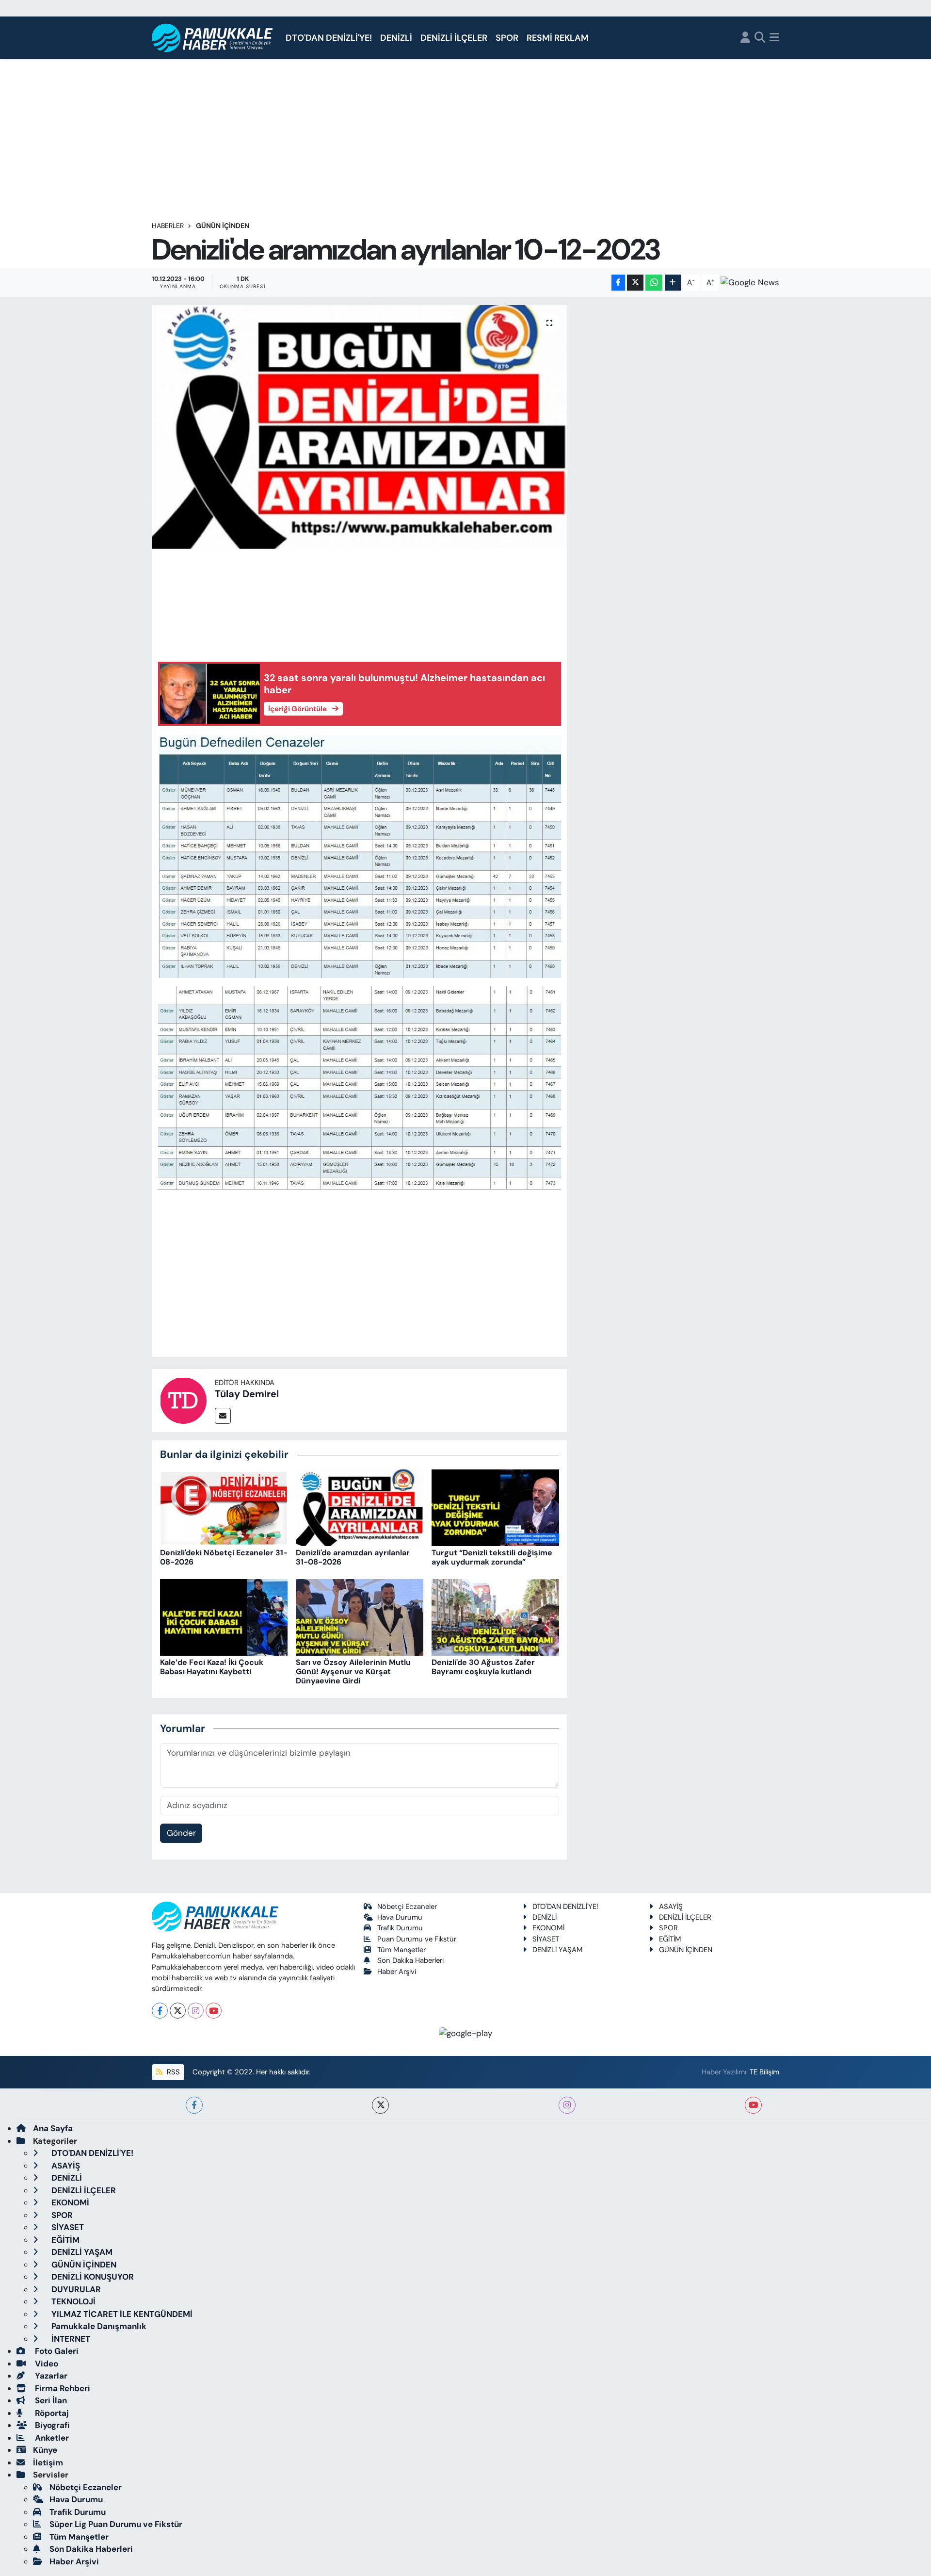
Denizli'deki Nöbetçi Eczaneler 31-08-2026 (224, 1557)
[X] (178, 2011)
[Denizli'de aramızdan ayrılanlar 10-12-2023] (360, 427)
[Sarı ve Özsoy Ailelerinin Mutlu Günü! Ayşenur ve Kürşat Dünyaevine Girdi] (360, 1616)
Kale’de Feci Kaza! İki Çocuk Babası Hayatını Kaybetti (212, 1667)
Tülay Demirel (247, 1394)
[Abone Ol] (750, 282)
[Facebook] (160, 2011)
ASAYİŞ (671, 1907)
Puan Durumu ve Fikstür (417, 1939)
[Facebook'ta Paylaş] (618, 283)
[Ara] (760, 38)
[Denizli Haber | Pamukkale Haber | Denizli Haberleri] (213, 38)
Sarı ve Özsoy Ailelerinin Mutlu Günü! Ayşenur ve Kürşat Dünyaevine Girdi (353, 1671)
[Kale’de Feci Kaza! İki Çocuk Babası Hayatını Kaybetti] (224, 1616)
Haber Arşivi (397, 1972)
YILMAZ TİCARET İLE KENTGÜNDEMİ (121, 2314)
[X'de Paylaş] (635, 283)
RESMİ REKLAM (558, 38)
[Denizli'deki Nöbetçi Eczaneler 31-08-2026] (224, 1507)
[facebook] (194, 2105)
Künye (45, 2450)
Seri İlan (50, 2400)
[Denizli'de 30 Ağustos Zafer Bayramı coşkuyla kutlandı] (495, 1616)
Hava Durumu (400, 1917)
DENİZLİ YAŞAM (558, 1950)
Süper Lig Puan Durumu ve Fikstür (116, 2524)
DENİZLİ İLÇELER (454, 38)
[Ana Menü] (774, 38)
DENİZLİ (396, 38)
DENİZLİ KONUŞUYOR (92, 2277)
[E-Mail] (223, 1416)
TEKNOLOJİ (72, 2301)
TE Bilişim (764, 2072)
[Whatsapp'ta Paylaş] (654, 283)
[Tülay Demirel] (183, 1400)
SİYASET (546, 1939)
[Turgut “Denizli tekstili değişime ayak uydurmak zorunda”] (495, 1507)
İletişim (48, 2462)
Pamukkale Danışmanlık (98, 2326)
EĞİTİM (670, 1939)
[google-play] (466, 2033)
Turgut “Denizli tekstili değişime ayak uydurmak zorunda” (492, 1557)
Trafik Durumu (400, 1928)
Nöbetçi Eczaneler (407, 1907)
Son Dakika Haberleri (410, 1960)
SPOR (507, 38)
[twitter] (380, 2105)
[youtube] (753, 2105)
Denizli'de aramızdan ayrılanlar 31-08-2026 (353, 1557)
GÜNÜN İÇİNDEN (223, 226)
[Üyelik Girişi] (745, 38)
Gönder (181, 1833)
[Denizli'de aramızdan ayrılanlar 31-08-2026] (360, 1507)
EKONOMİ (548, 1928)
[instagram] (567, 2105)
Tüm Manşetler (401, 1950)
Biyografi (51, 2425)
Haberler (168, 226)
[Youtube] (214, 2011)
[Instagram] (196, 2011)
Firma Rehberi (62, 2388)
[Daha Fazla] (673, 283)
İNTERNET (70, 2339)
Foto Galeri (56, 2351)
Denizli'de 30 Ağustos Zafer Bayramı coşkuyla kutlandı (483, 1667)
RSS (172, 2072)
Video (46, 2364)
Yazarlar (50, 2376)
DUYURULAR (75, 2289)
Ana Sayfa (53, 2128)
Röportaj (51, 2413)
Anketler (51, 2438)
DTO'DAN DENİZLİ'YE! (329, 38)
